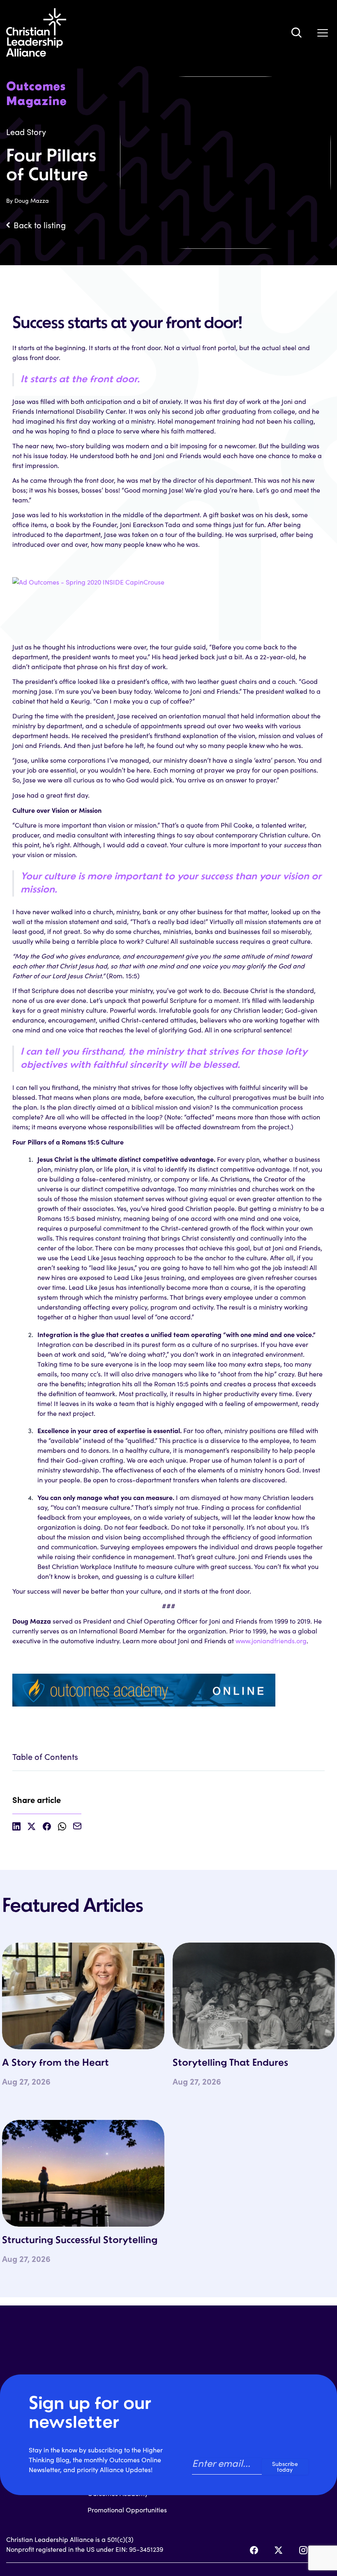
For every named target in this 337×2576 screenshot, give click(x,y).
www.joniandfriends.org (271, 1641)
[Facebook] (254, 2550)
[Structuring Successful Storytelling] (83, 2173)
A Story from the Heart (55, 2063)
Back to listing (40, 225)
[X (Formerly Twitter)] (279, 2550)
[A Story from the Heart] (83, 1996)
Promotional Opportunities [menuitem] (127, 2510)
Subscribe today (285, 2467)
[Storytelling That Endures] (254, 1996)
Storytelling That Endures (230, 2063)
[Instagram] (303, 2550)
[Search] (296, 32)
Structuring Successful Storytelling (80, 2241)
